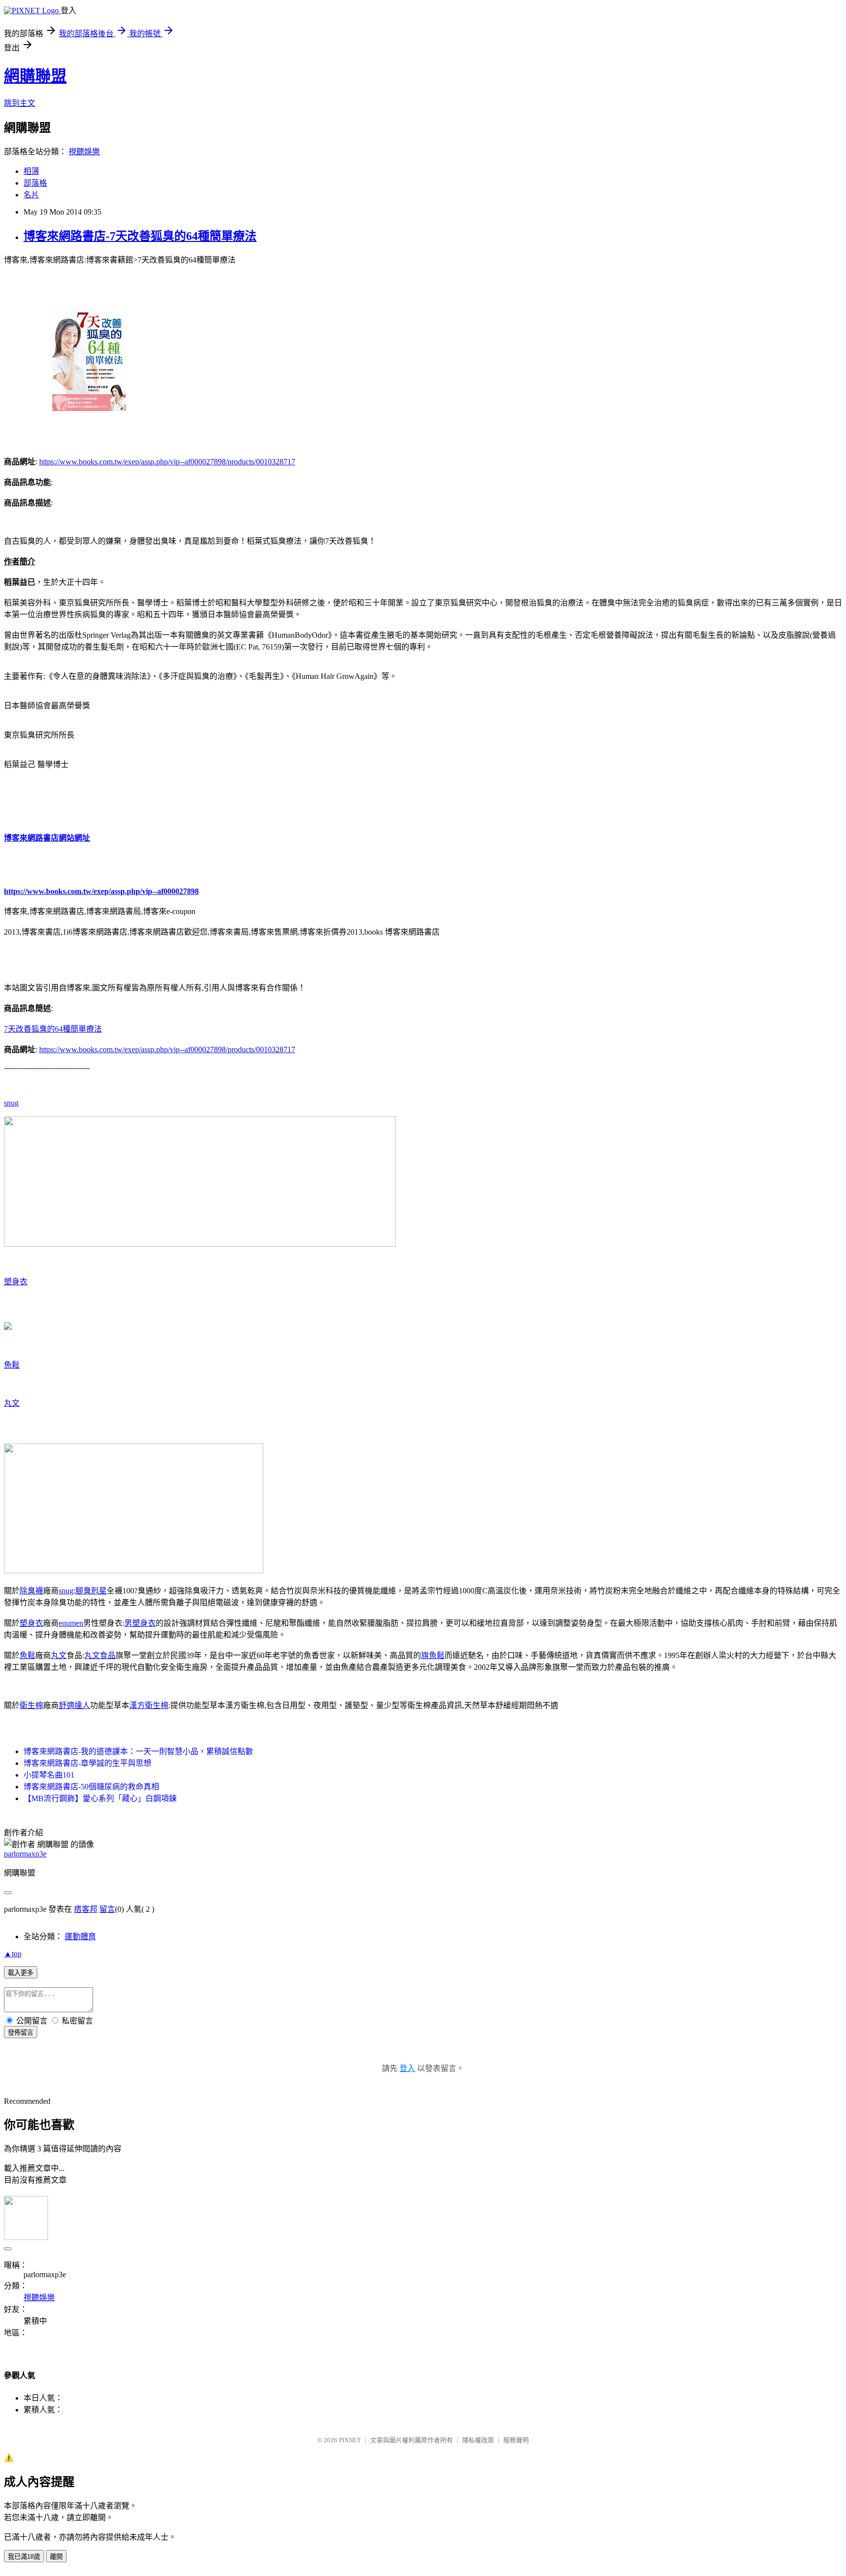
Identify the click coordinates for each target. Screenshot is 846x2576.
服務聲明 (516, 2440)
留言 (107, 1909)
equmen (71, 1623)
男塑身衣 (140, 1623)
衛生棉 (31, 1705)
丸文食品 (100, 1655)
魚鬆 (12, 1365)
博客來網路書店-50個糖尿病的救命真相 (91, 1787)
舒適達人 (74, 1705)
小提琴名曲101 (49, 1775)
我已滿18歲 (24, 2557)
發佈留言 (21, 2033)
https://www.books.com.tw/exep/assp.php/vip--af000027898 (101, 891)
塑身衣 (16, 1282)
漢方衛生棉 (149, 1705)
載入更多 (21, 1973)
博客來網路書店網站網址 (47, 838)
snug (11, 1103)
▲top (13, 1954)
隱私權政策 (478, 2440)
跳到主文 (20, 103)
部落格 (35, 183)
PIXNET (350, 2440)
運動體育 (80, 1937)
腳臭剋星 (91, 1591)
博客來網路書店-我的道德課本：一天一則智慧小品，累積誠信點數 (138, 1751)
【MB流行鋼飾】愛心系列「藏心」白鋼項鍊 (100, 1798)
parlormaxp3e (25, 1854)
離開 (56, 2557)
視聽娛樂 (84, 152)
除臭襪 (31, 1591)
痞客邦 (86, 1909)
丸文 (12, 1403)
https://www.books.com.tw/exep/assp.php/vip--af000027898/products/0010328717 (167, 462)
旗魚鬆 (433, 1655)
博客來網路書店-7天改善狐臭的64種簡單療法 (140, 236)
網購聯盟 (35, 76)
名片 (31, 195)
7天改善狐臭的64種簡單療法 (53, 1029)
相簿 (31, 171)
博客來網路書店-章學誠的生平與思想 (87, 1763)
